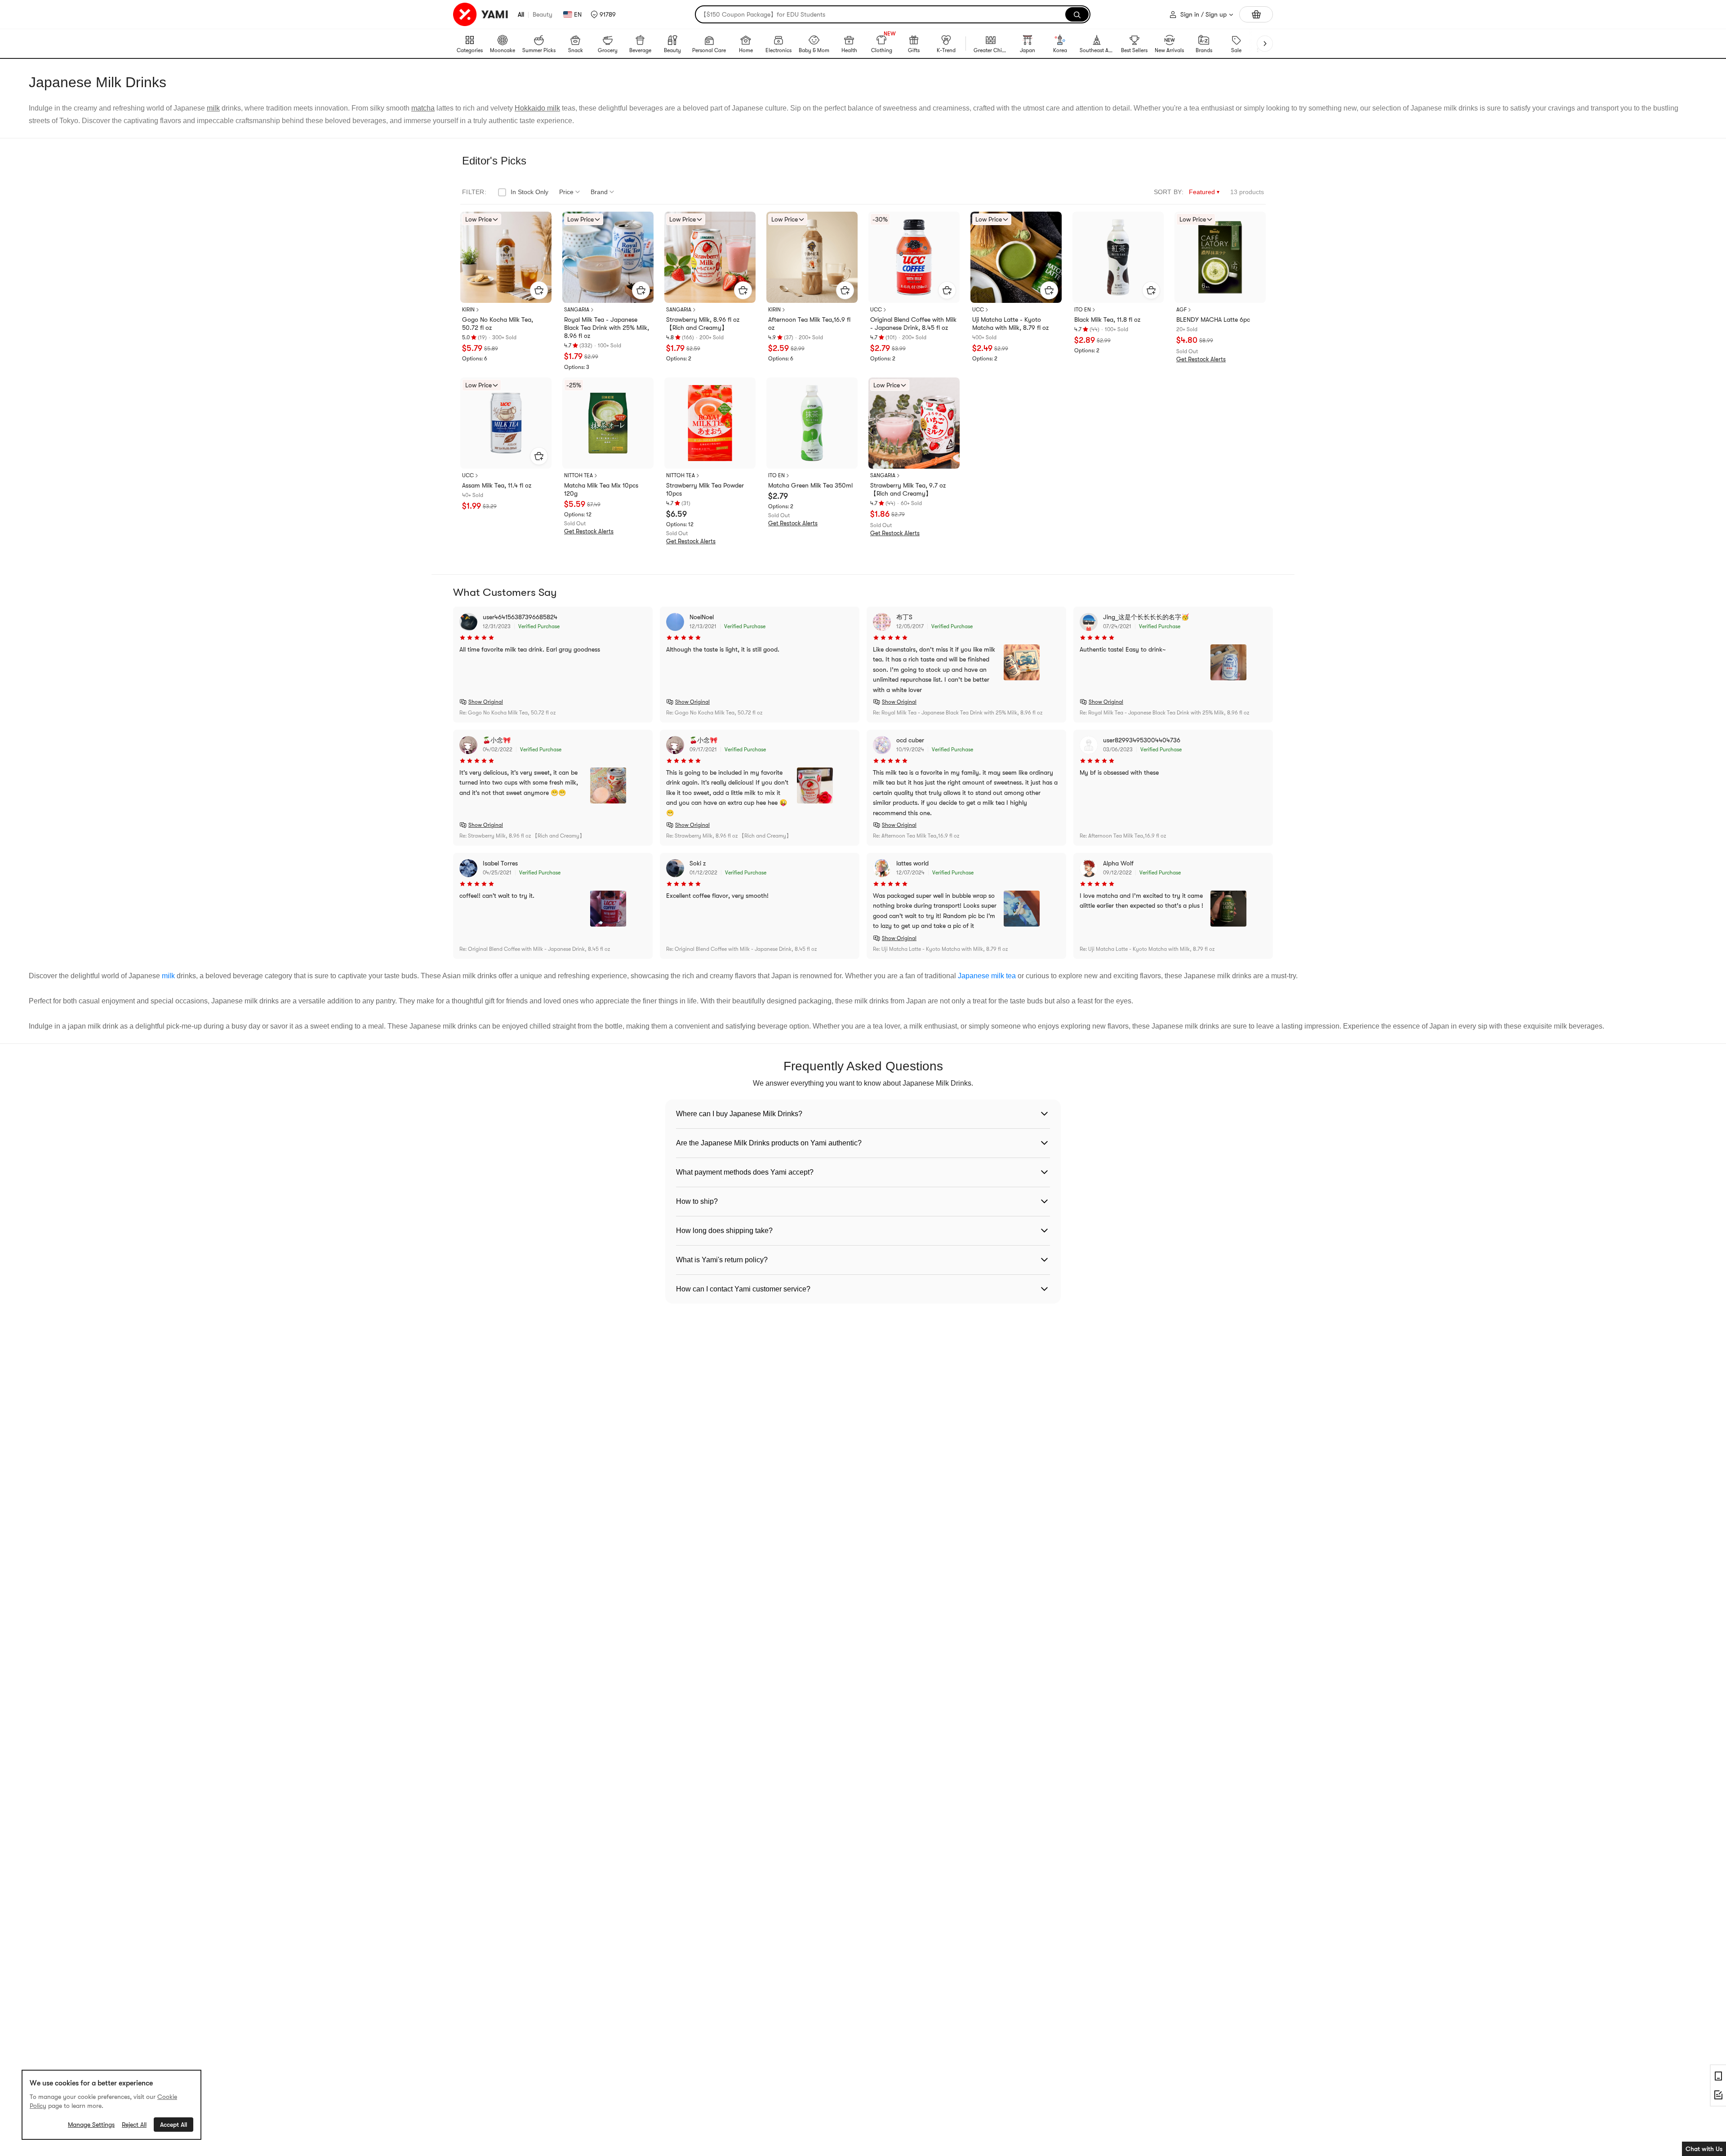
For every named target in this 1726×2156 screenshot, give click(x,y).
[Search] (1077, 14)
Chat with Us (1704, 2149)
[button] (603, 14)
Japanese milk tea (987, 976)
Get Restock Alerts (1201, 359)
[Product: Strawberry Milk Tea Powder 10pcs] (710, 423)
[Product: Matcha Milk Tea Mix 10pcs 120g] (608, 423)
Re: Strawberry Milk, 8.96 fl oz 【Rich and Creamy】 (522, 836)
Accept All (173, 2125)
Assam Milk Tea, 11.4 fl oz (497, 485)
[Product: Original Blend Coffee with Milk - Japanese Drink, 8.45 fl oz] (914, 257)
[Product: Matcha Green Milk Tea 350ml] (812, 423)
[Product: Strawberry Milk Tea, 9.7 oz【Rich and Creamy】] (914, 423)
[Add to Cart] (539, 290)
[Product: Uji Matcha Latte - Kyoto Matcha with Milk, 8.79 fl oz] (1016, 257)
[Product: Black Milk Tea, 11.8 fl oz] (1118, 257)
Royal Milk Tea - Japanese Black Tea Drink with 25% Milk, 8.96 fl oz (607, 328)
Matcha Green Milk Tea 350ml (810, 485)
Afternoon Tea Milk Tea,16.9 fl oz (809, 324)
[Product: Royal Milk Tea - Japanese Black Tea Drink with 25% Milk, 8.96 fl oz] (608, 257)
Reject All (134, 2125)
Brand (599, 192)
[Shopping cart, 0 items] (1256, 14)
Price (566, 192)
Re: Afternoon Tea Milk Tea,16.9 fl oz (916, 836)
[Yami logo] (481, 14)
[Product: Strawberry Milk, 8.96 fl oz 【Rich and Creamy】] (710, 257)
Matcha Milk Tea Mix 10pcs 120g (601, 489)
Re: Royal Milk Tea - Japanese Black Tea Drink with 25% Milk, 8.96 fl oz (958, 713)
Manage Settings (91, 2125)
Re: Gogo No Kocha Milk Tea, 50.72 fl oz (507, 713)
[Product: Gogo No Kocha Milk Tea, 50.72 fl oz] (506, 257)
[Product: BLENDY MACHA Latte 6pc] (1220, 257)
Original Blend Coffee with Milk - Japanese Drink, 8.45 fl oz (913, 324)
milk (213, 108)
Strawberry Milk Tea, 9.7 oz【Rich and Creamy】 (908, 489)
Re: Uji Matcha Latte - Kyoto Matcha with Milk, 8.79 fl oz (940, 949)
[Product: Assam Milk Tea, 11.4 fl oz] (506, 423)
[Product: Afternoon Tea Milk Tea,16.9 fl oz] (812, 257)
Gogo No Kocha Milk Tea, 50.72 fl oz (498, 324)
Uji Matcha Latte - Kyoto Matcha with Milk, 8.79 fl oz (1010, 324)
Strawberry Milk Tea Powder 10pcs (705, 489)
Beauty (543, 14)
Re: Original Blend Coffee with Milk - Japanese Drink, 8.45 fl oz (535, 949)
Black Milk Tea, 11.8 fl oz (1107, 319)
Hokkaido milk (537, 108)
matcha (423, 108)
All (521, 14)
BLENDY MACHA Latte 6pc (1213, 319)
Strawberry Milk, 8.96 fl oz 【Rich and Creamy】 (703, 324)
